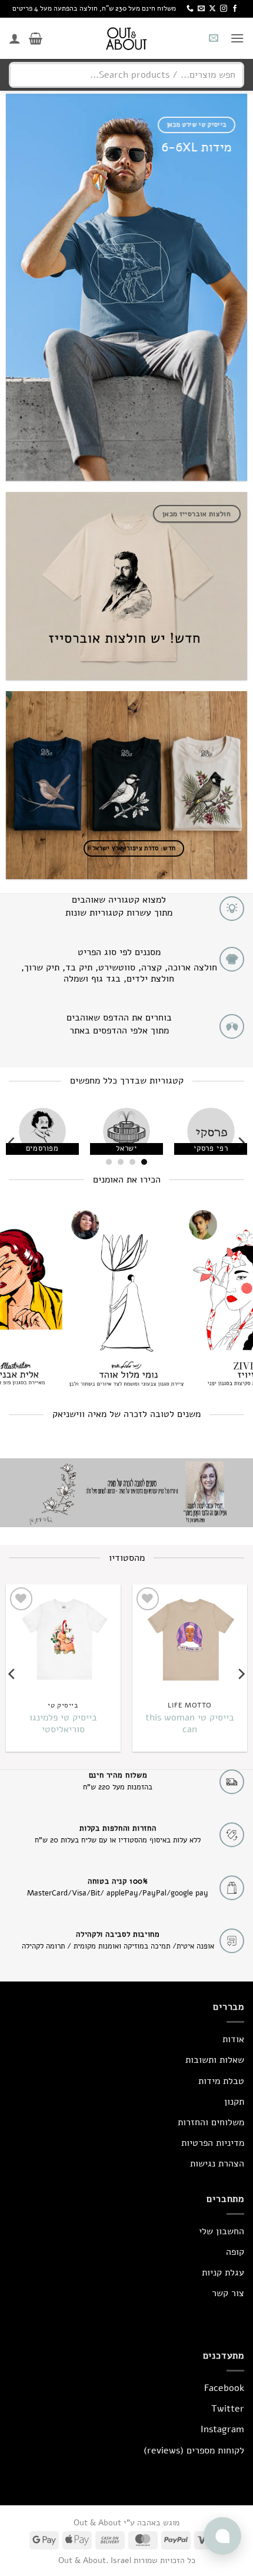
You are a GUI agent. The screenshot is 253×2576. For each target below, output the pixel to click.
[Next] (12, 1143)
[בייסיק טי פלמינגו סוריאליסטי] (63, 1639)
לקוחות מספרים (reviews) (194, 2450)
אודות (233, 2039)
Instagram (222, 2429)
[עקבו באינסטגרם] (224, 9)
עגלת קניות (223, 2273)
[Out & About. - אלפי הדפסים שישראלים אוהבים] (126, 38)
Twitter (228, 2409)
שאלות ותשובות (215, 2060)
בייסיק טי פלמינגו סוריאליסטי (63, 1724)
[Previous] (241, 1143)
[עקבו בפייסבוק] (235, 9)
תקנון (234, 2102)
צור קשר (228, 2293)
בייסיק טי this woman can (190, 1724)
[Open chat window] (222, 2536)
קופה (235, 2252)
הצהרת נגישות (217, 2164)
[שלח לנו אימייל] (201, 9)
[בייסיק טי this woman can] (190, 1639)
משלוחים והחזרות (211, 2122)
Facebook (224, 2388)
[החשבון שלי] (15, 38)
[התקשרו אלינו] (190, 9)
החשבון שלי (222, 2231)
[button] (237, 38)
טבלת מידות (221, 2081)
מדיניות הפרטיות (213, 2143)
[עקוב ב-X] (212, 9)
